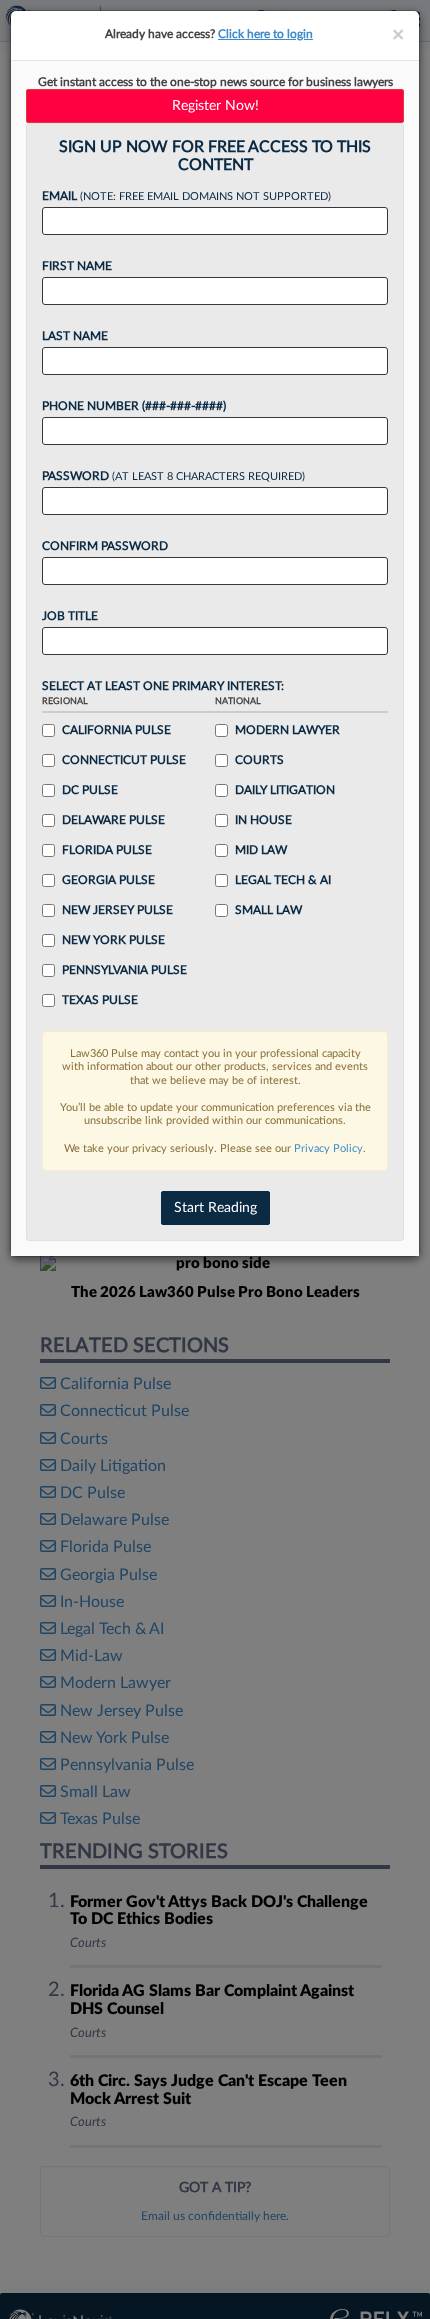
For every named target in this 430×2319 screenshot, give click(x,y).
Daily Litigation (285, 790)
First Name (77, 266)
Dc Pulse (90, 790)
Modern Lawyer (287, 730)
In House (263, 820)
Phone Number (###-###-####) (134, 406)
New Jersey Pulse (117, 910)
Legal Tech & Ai (283, 880)
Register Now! (215, 106)
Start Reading (215, 1208)
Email (186, 196)
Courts (259, 760)
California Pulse (116, 730)
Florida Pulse (107, 850)
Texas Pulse (100, 1000)
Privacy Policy (328, 1148)
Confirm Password (105, 546)
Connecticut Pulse (124, 760)
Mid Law (261, 850)
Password (173, 476)
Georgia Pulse (108, 880)
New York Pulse (113, 940)
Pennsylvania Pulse (124, 970)
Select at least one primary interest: (163, 686)
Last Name (75, 336)
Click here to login (265, 34)
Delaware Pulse (113, 820)
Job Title (70, 616)
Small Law (268, 910)
